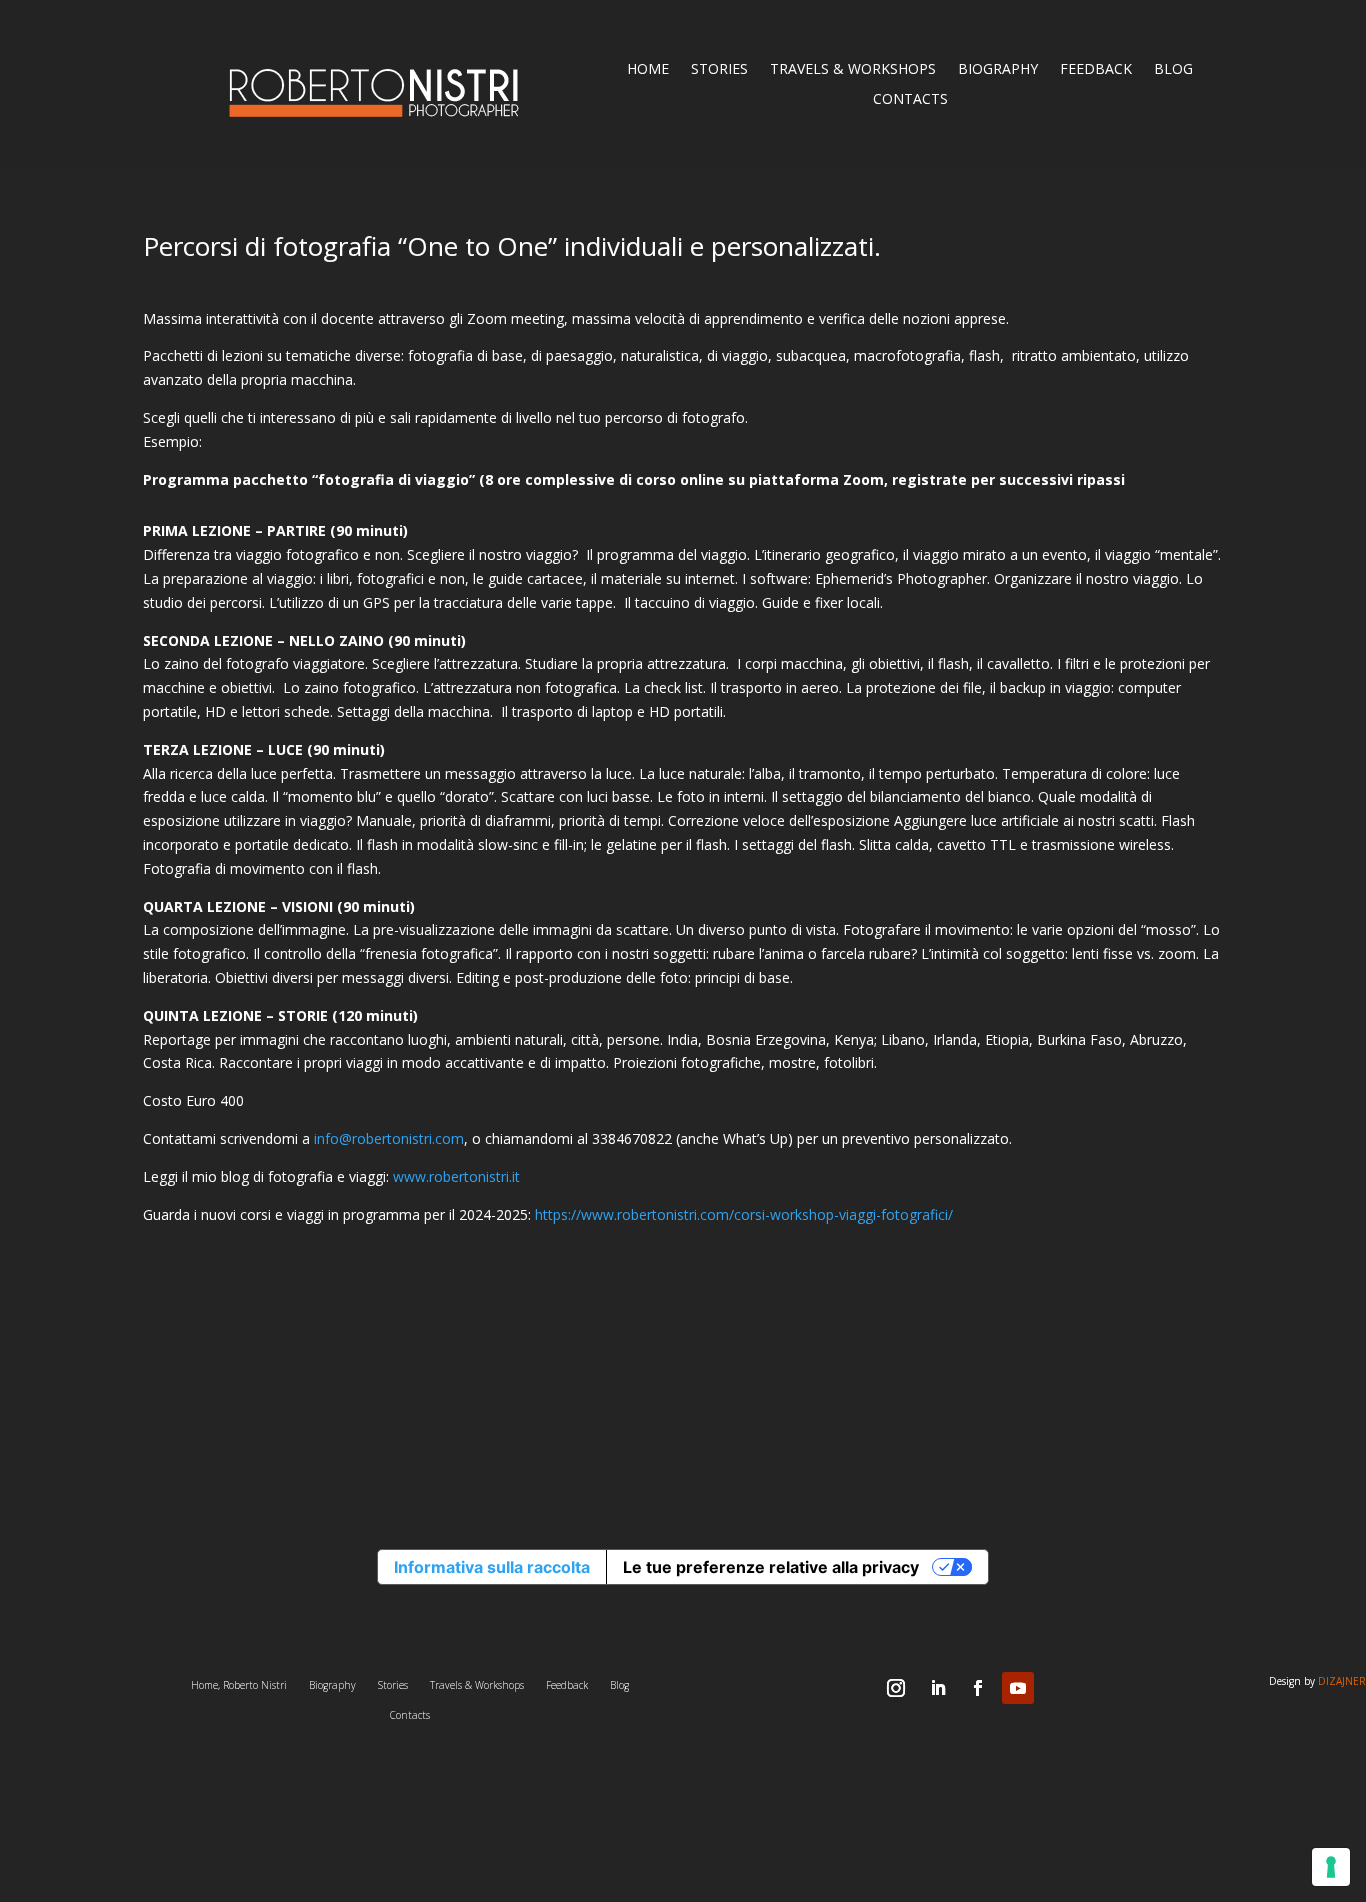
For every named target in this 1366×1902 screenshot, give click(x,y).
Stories (719, 70)
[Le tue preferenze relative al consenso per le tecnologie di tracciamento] (1331, 1867)
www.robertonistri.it (456, 1176)
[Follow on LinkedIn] (938, 1688)
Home (648, 70)
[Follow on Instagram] (896, 1688)
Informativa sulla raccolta (492, 1567)
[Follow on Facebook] (978, 1688)
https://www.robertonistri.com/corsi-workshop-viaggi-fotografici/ (744, 1214)
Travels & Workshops (853, 70)
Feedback (1096, 70)
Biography (998, 70)
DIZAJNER (1342, 1681)
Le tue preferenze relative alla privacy (771, 1567)
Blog (1173, 70)
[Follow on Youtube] (1018, 1688)
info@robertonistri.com (389, 1138)
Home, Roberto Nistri (239, 1685)
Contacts (910, 100)
